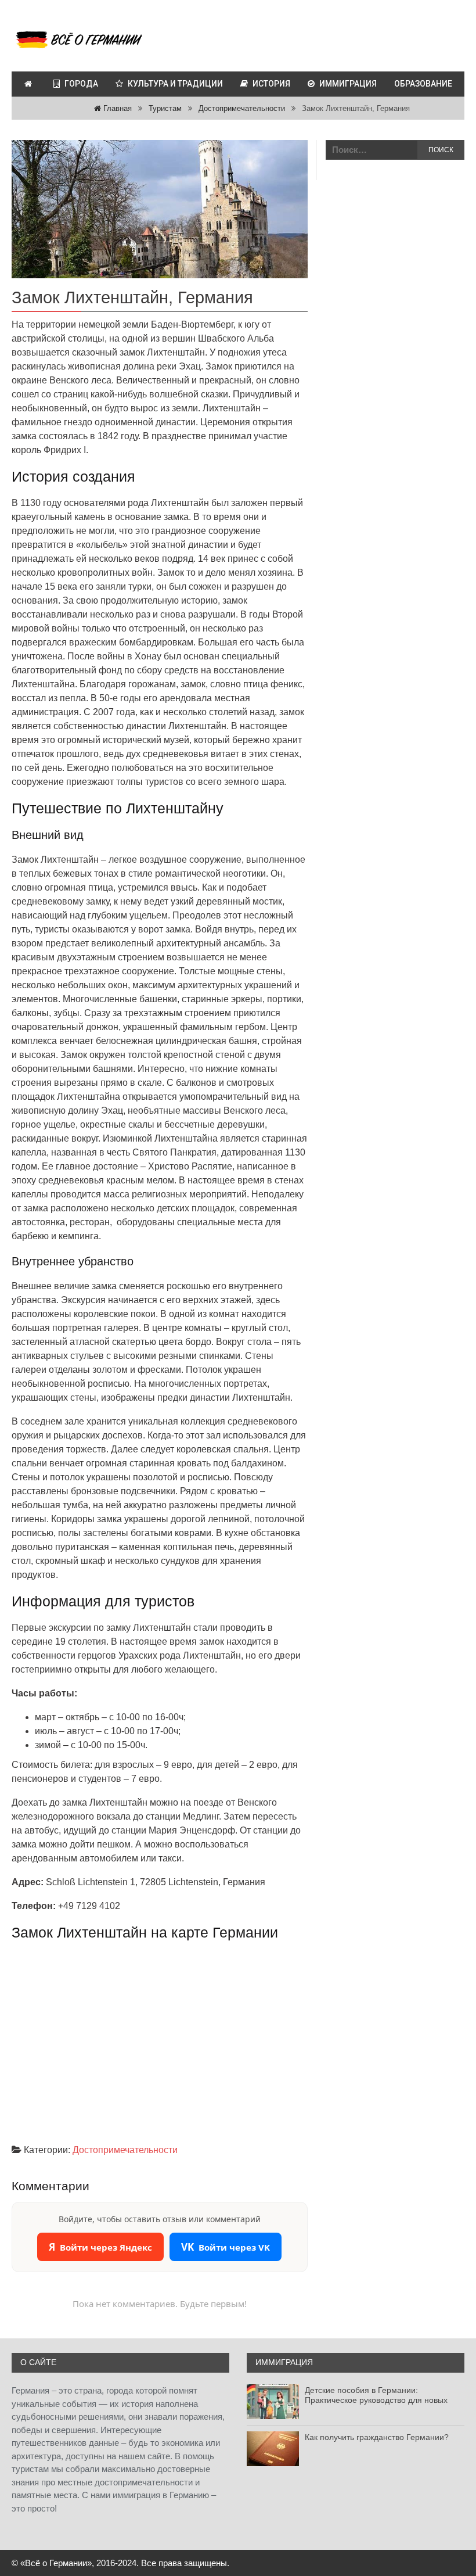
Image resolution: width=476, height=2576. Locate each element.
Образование (423, 84)
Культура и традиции (175, 84)
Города (81, 84)
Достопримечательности (242, 108)
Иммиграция (348, 84)
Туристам (165, 108)
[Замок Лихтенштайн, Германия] (160, 209)
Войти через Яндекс (100, 2247)
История (271, 84)
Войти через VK (226, 2247)
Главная (116, 108)
